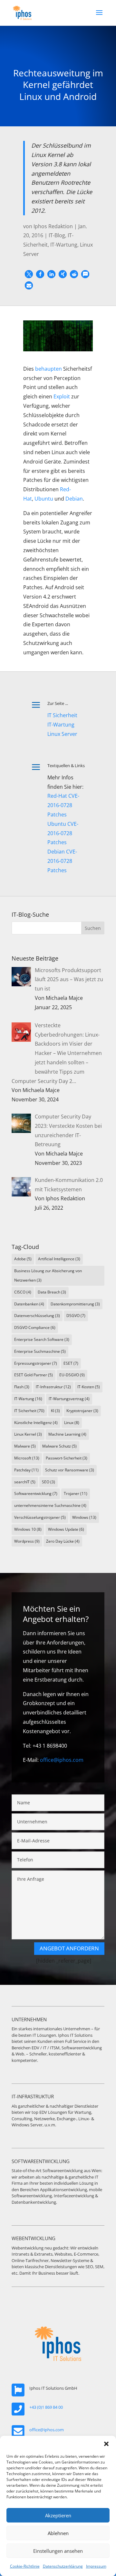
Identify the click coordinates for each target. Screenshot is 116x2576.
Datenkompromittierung (75, 1304)
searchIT (25, 1482)
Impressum (96, 2566)
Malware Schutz (59, 1446)
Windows (84, 1517)
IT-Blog (57, 235)
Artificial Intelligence (59, 1259)
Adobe (23, 1259)
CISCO (23, 1292)
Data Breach (52, 1292)
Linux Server (62, 734)
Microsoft (27, 1458)
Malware (25, 1446)
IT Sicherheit (62, 715)
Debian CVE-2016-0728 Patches (62, 861)
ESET (71, 1363)
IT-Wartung (64, 245)
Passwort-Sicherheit (67, 1458)
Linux (72, 1423)
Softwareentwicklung (36, 1493)
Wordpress (27, 1541)
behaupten (48, 369)
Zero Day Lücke (63, 1541)
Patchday (26, 1470)
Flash (22, 1387)
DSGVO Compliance (35, 1327)
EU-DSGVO (72, 1375)
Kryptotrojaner (82, 1411)
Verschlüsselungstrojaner (40, 1517)
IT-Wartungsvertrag (69, 1399)
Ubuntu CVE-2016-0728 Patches (63, 833)
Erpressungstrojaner (36, 1363)
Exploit (62, 396)
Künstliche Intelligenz (36, 1423)
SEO (48, 1482)
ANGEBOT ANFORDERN (69, 1948)
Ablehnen (58, 2533)
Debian (74, 499)
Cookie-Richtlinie (25, 2566)
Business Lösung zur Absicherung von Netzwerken (48, 1275)
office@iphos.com (62, 1760)
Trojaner (76, 1493)
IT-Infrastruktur (53, 1387)
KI (55, 1411)
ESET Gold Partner (34, 1375)
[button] (106, 2444)
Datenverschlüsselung (37, 1316)
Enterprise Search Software (42, 1339)
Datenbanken (29, 1304)
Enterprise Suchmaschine (40, 1351)
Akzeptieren (58, 2515)
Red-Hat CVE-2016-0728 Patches (63, 805)
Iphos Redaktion (53, 226)
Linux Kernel (28, 1434)
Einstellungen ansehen (58, 2551)
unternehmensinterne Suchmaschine (50, 1505)
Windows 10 (28, 1529)
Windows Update (66, 1529)
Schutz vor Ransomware (70, 1470)
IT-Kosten (89, 1387)
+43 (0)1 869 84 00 (46, 2407)
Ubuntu (44, 499)
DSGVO (76, 1316)
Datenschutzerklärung (63, 2566)
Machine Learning (67, 1434)
